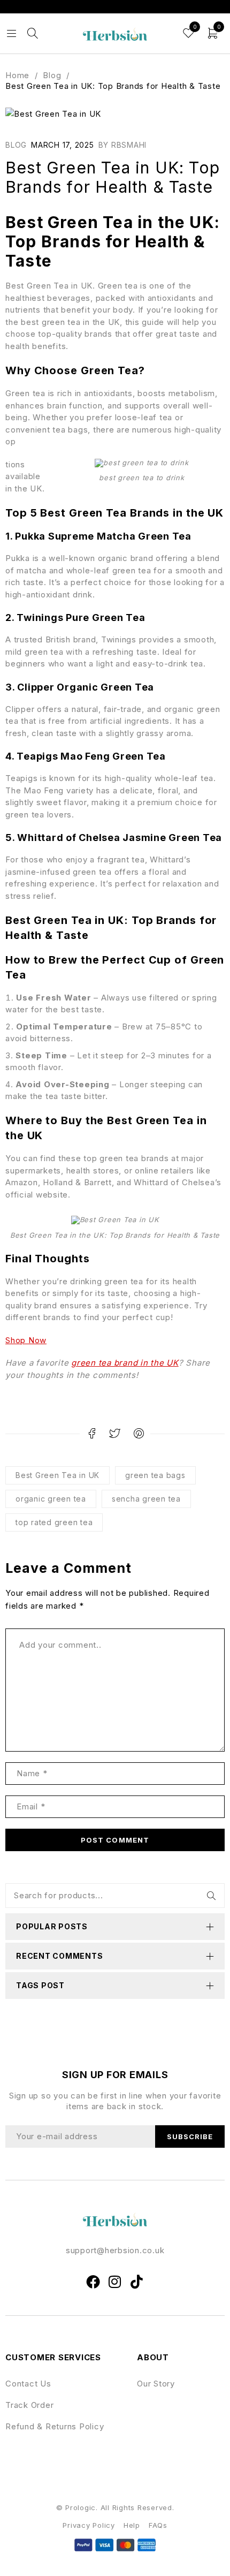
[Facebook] (93, 2282)
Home (17, 75)
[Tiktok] (137, 2282)
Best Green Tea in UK (57, 1475)
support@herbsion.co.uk (115, 2250)
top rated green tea (54, 1522)
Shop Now (26, 1340)
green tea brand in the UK (125, 1363)
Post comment (115, 1840)
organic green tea (51, 1499)
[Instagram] (115, 2282)
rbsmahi (129, 145)
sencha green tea (146, 1499)
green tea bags (155, 1475)
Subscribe (190, 2136)
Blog (52, 75)
